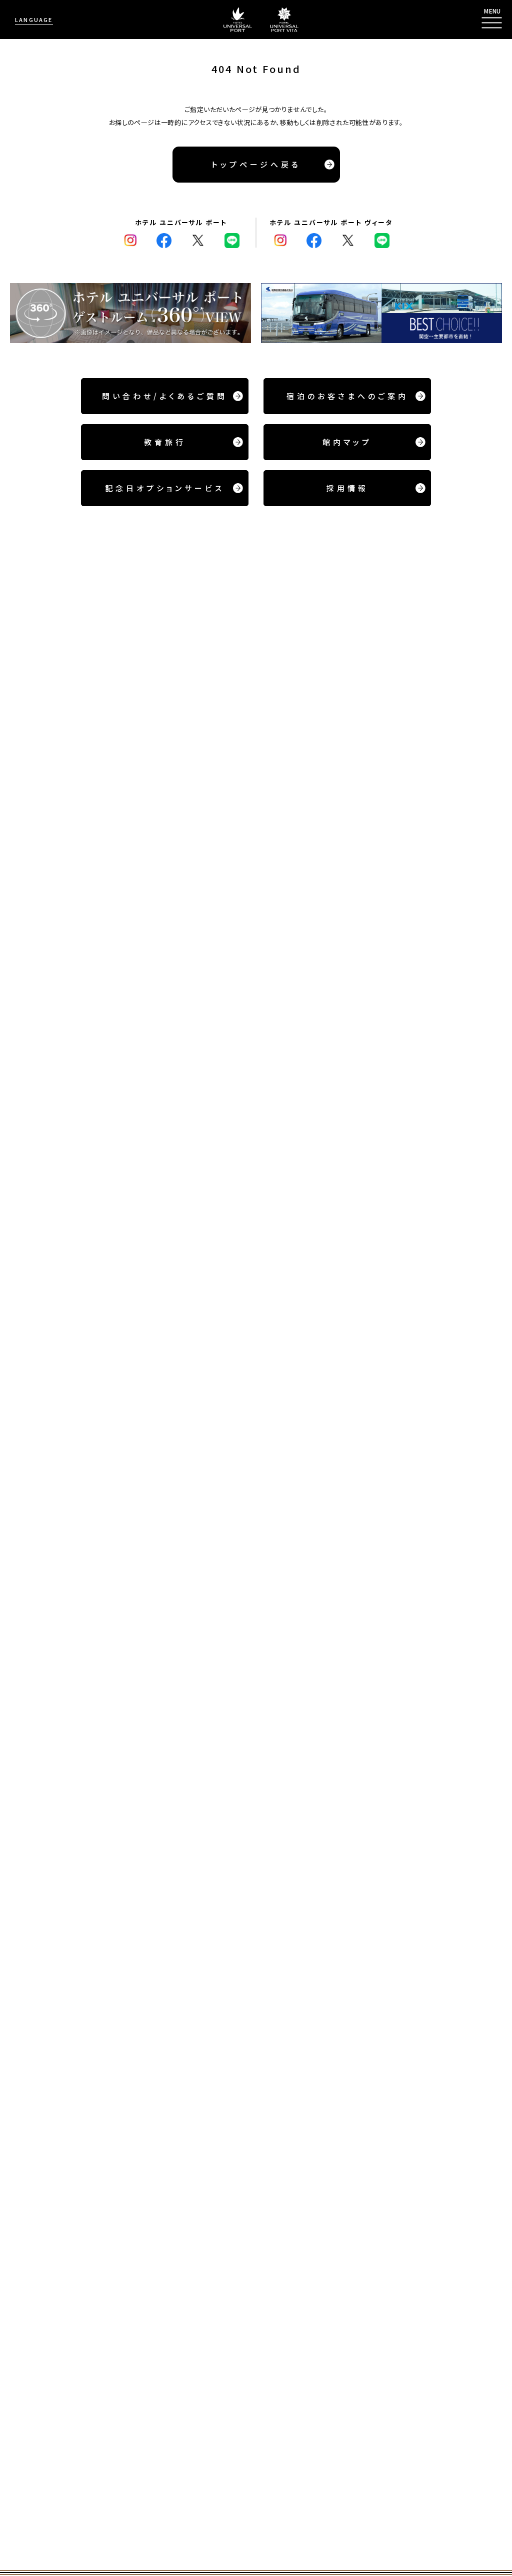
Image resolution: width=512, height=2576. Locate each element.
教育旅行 (165, 442)
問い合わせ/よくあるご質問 (165, 396)
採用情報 (347, 488)
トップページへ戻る (256, 164)
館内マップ (347, 442)
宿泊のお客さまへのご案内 (347, 396)
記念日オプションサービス (165, 488)
